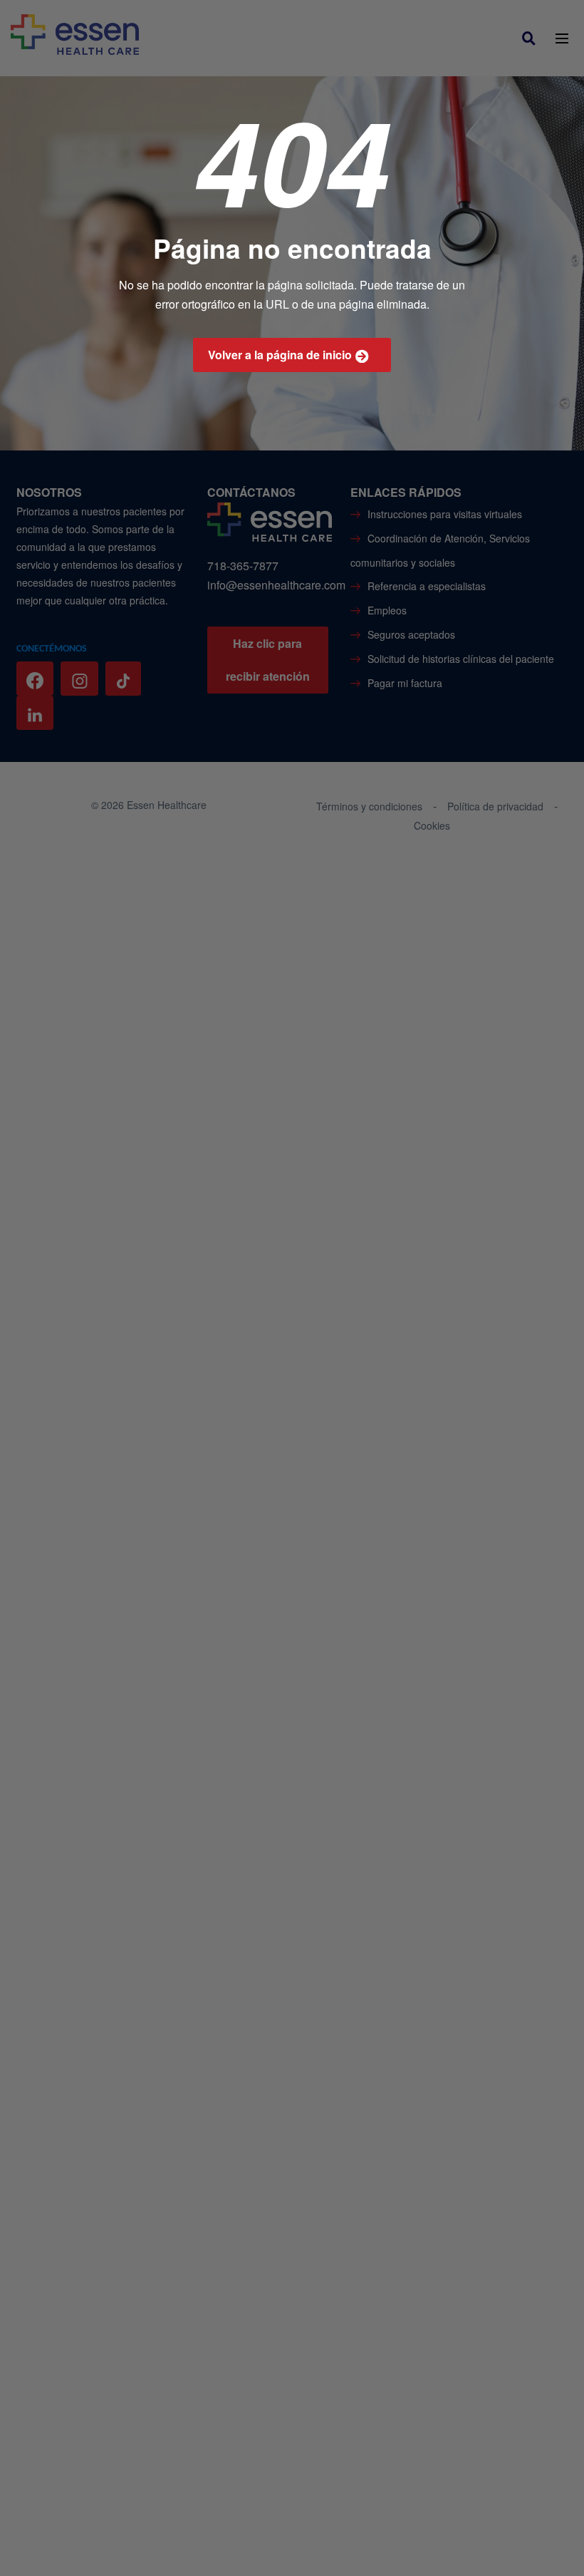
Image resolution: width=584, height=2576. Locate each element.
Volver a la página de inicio (280, 355)
